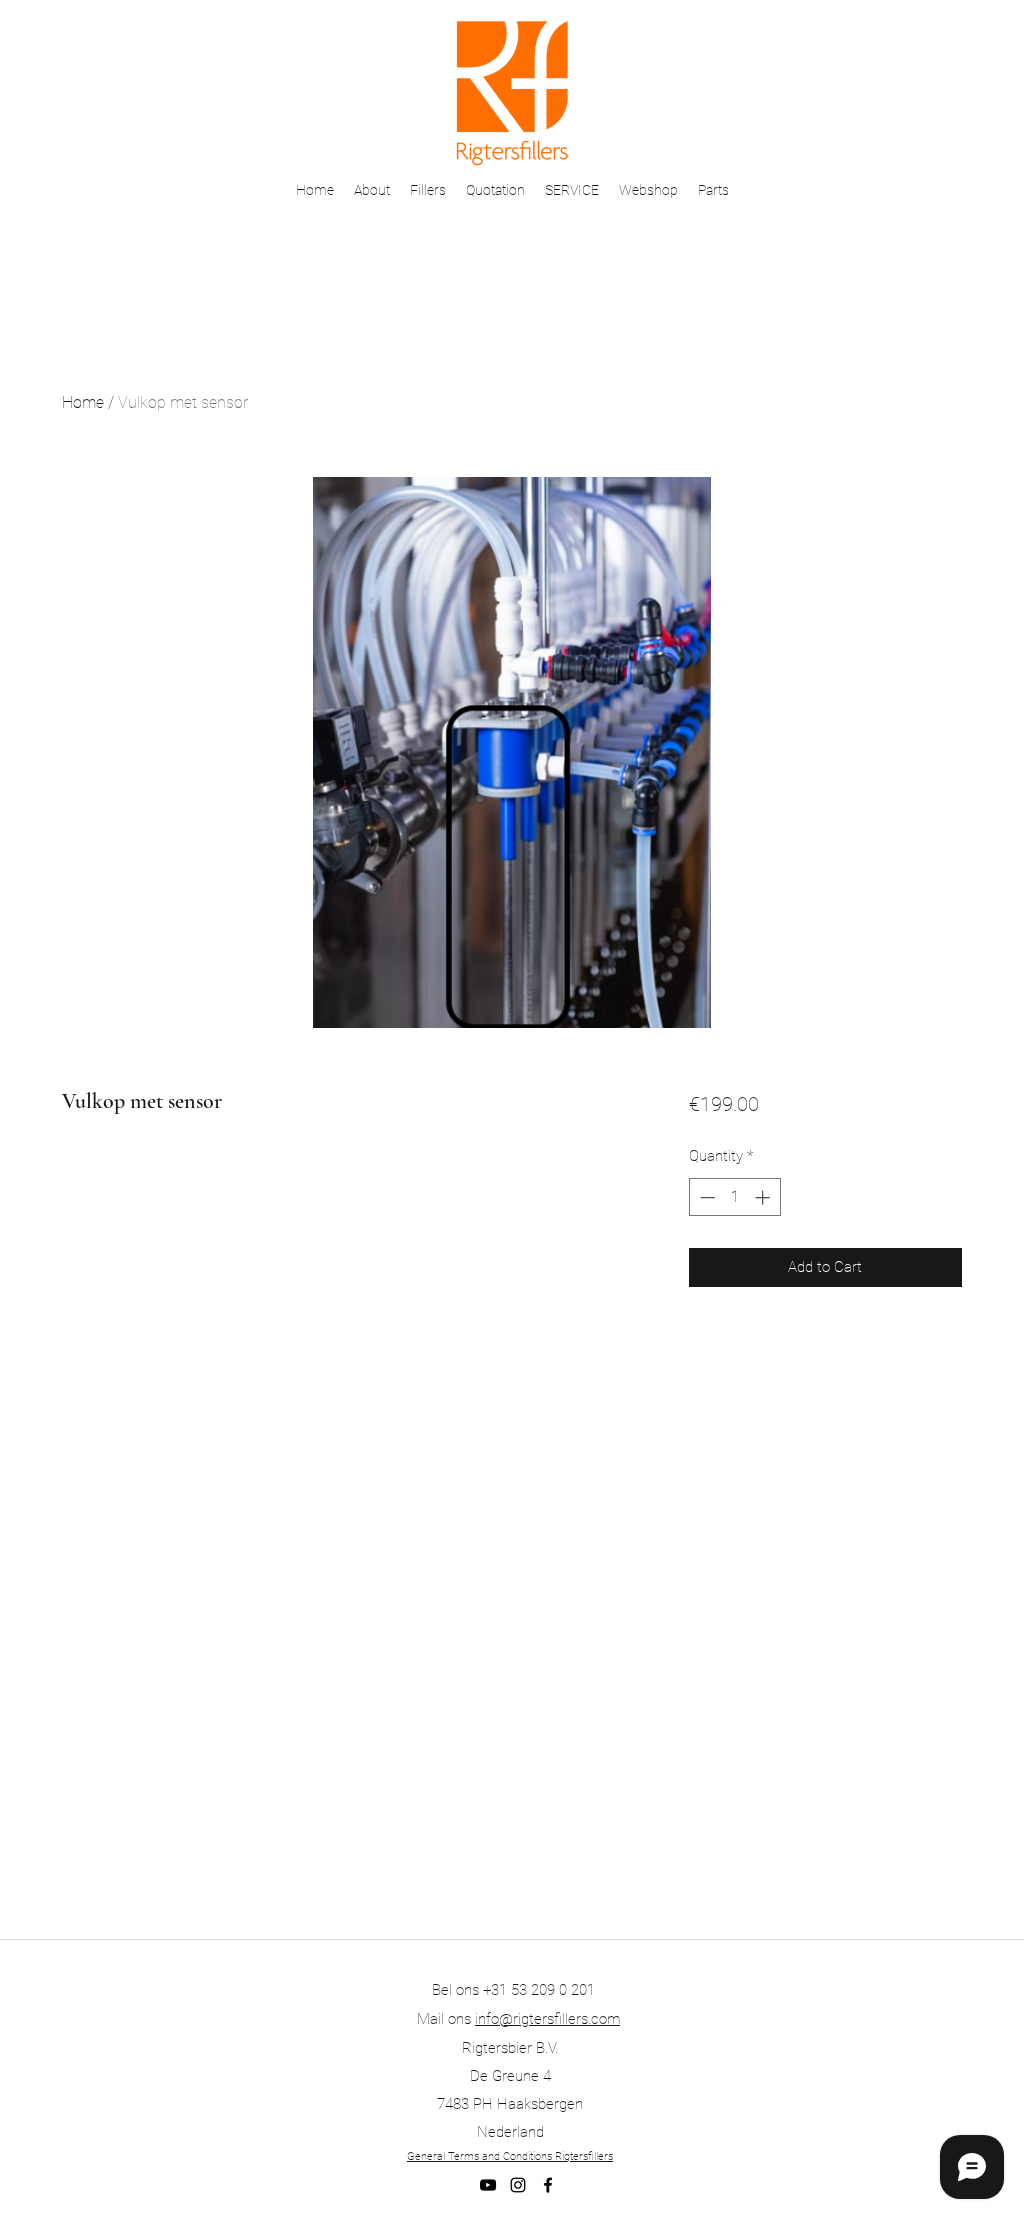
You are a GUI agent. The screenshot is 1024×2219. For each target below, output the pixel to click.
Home (83, 402)
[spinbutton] (734, 1197)
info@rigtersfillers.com (547, 2019)
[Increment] (764, 1197)
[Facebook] (548, 2185)
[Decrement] (705, 1197)
